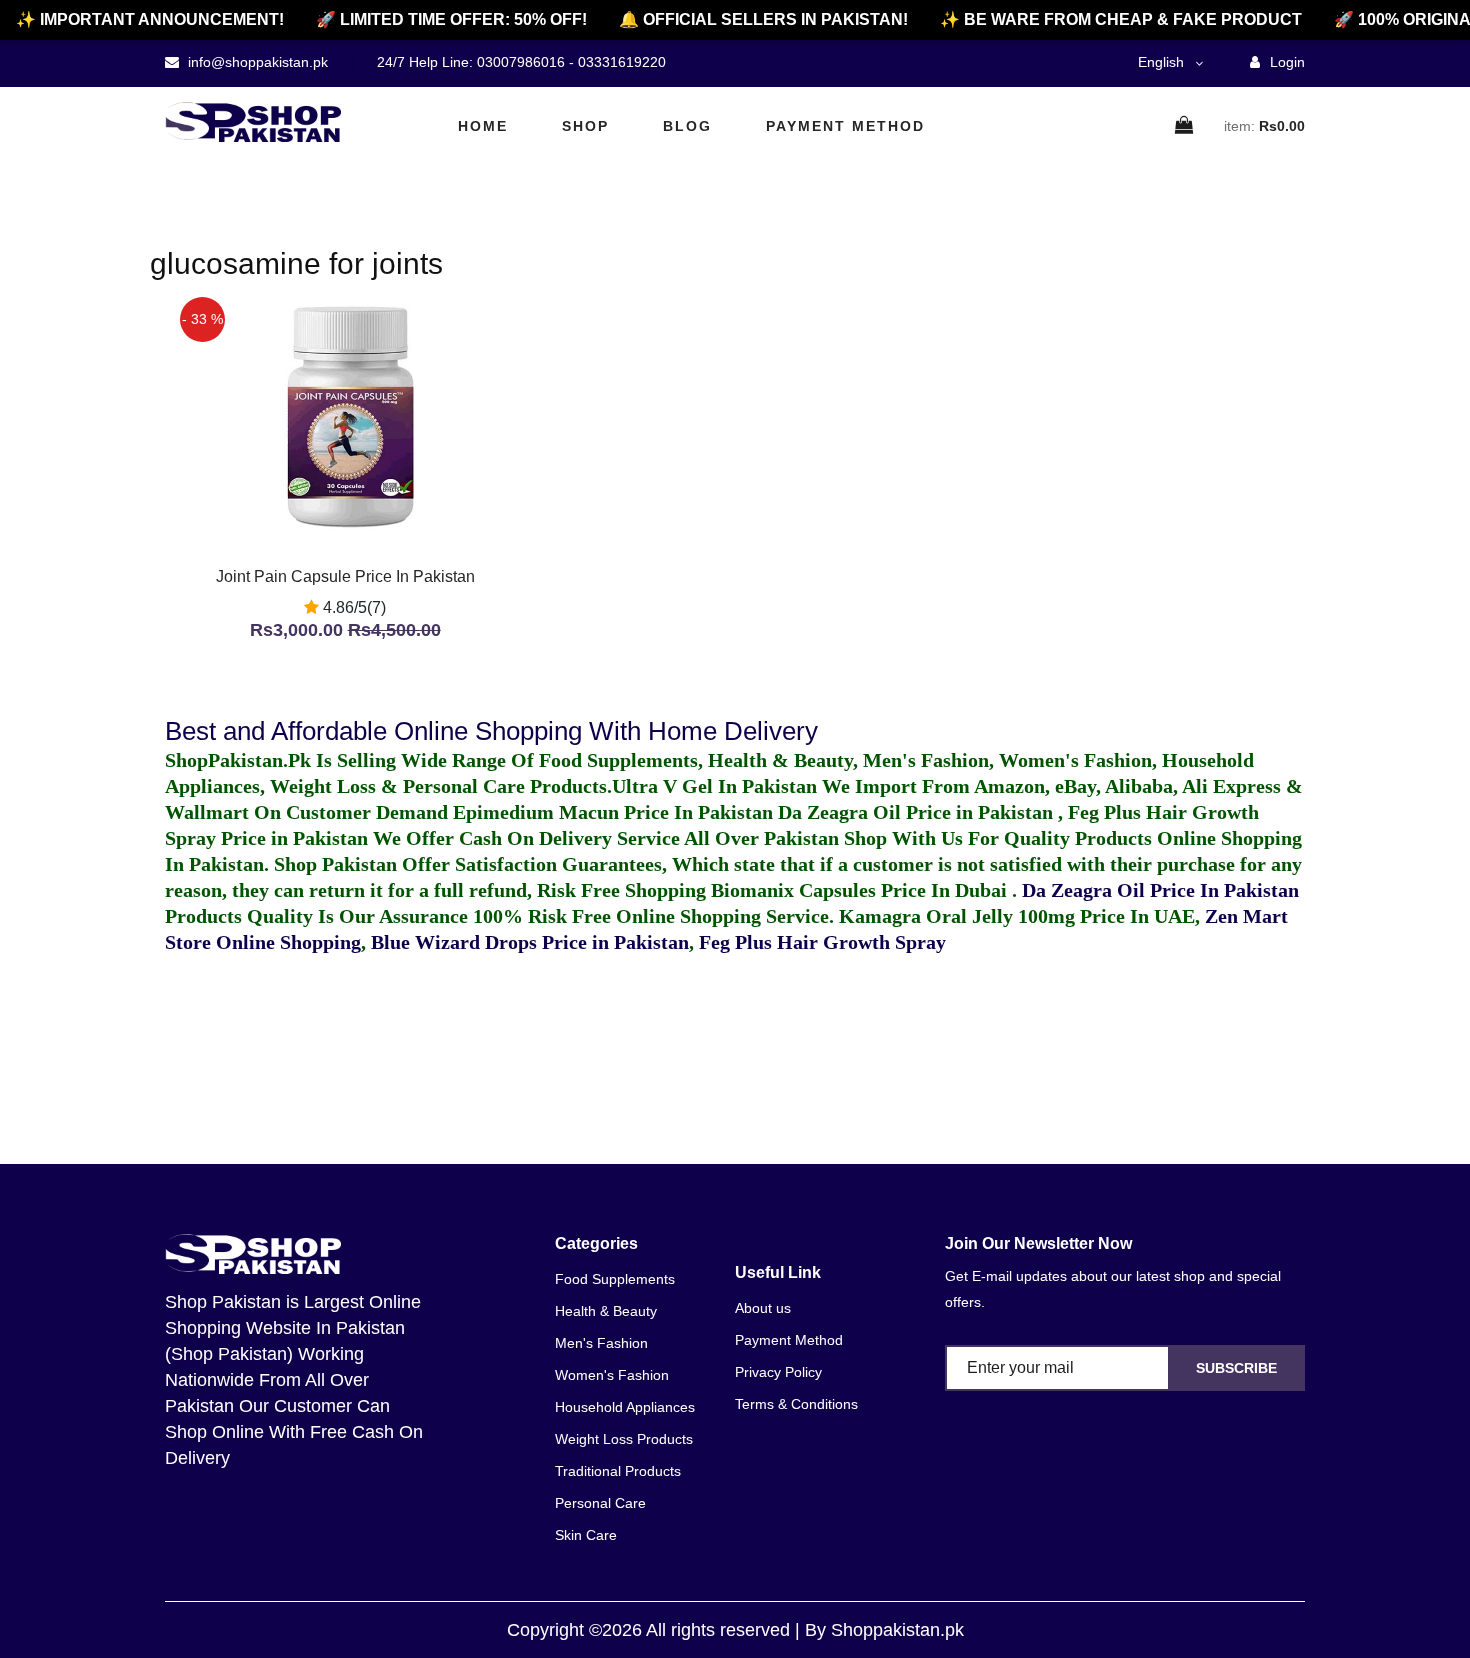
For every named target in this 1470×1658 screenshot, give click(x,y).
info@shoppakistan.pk (256, 62)
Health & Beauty (606, 1311)
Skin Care (586, 1535)
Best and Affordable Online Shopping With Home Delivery (491, 731)
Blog (687, 126)
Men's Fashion (601, 1343)
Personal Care (600, 1503)
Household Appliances (625, 1407)
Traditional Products (618, 1471)
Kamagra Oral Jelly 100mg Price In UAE (1017, 916)
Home (483, 126)
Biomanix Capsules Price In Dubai (861, 890)
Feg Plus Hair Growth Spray (822, 942)
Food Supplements (615, 1279)
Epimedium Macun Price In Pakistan (613, 812)
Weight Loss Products (624, 1439)
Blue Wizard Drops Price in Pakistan (530, 942)
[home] (253, 122)
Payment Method (845, 126)
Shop (585, 126)
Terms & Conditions (796, 1404)
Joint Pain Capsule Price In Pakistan (345, 576)
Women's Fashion (612, 1375)
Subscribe (1236, 1368)
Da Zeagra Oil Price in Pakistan (918, 812)
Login (1285, 62)
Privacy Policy (778, 1372)
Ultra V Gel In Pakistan (714, 786)
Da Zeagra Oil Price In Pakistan (1160, 890)
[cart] (1185, 126)
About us (763, 1308)
